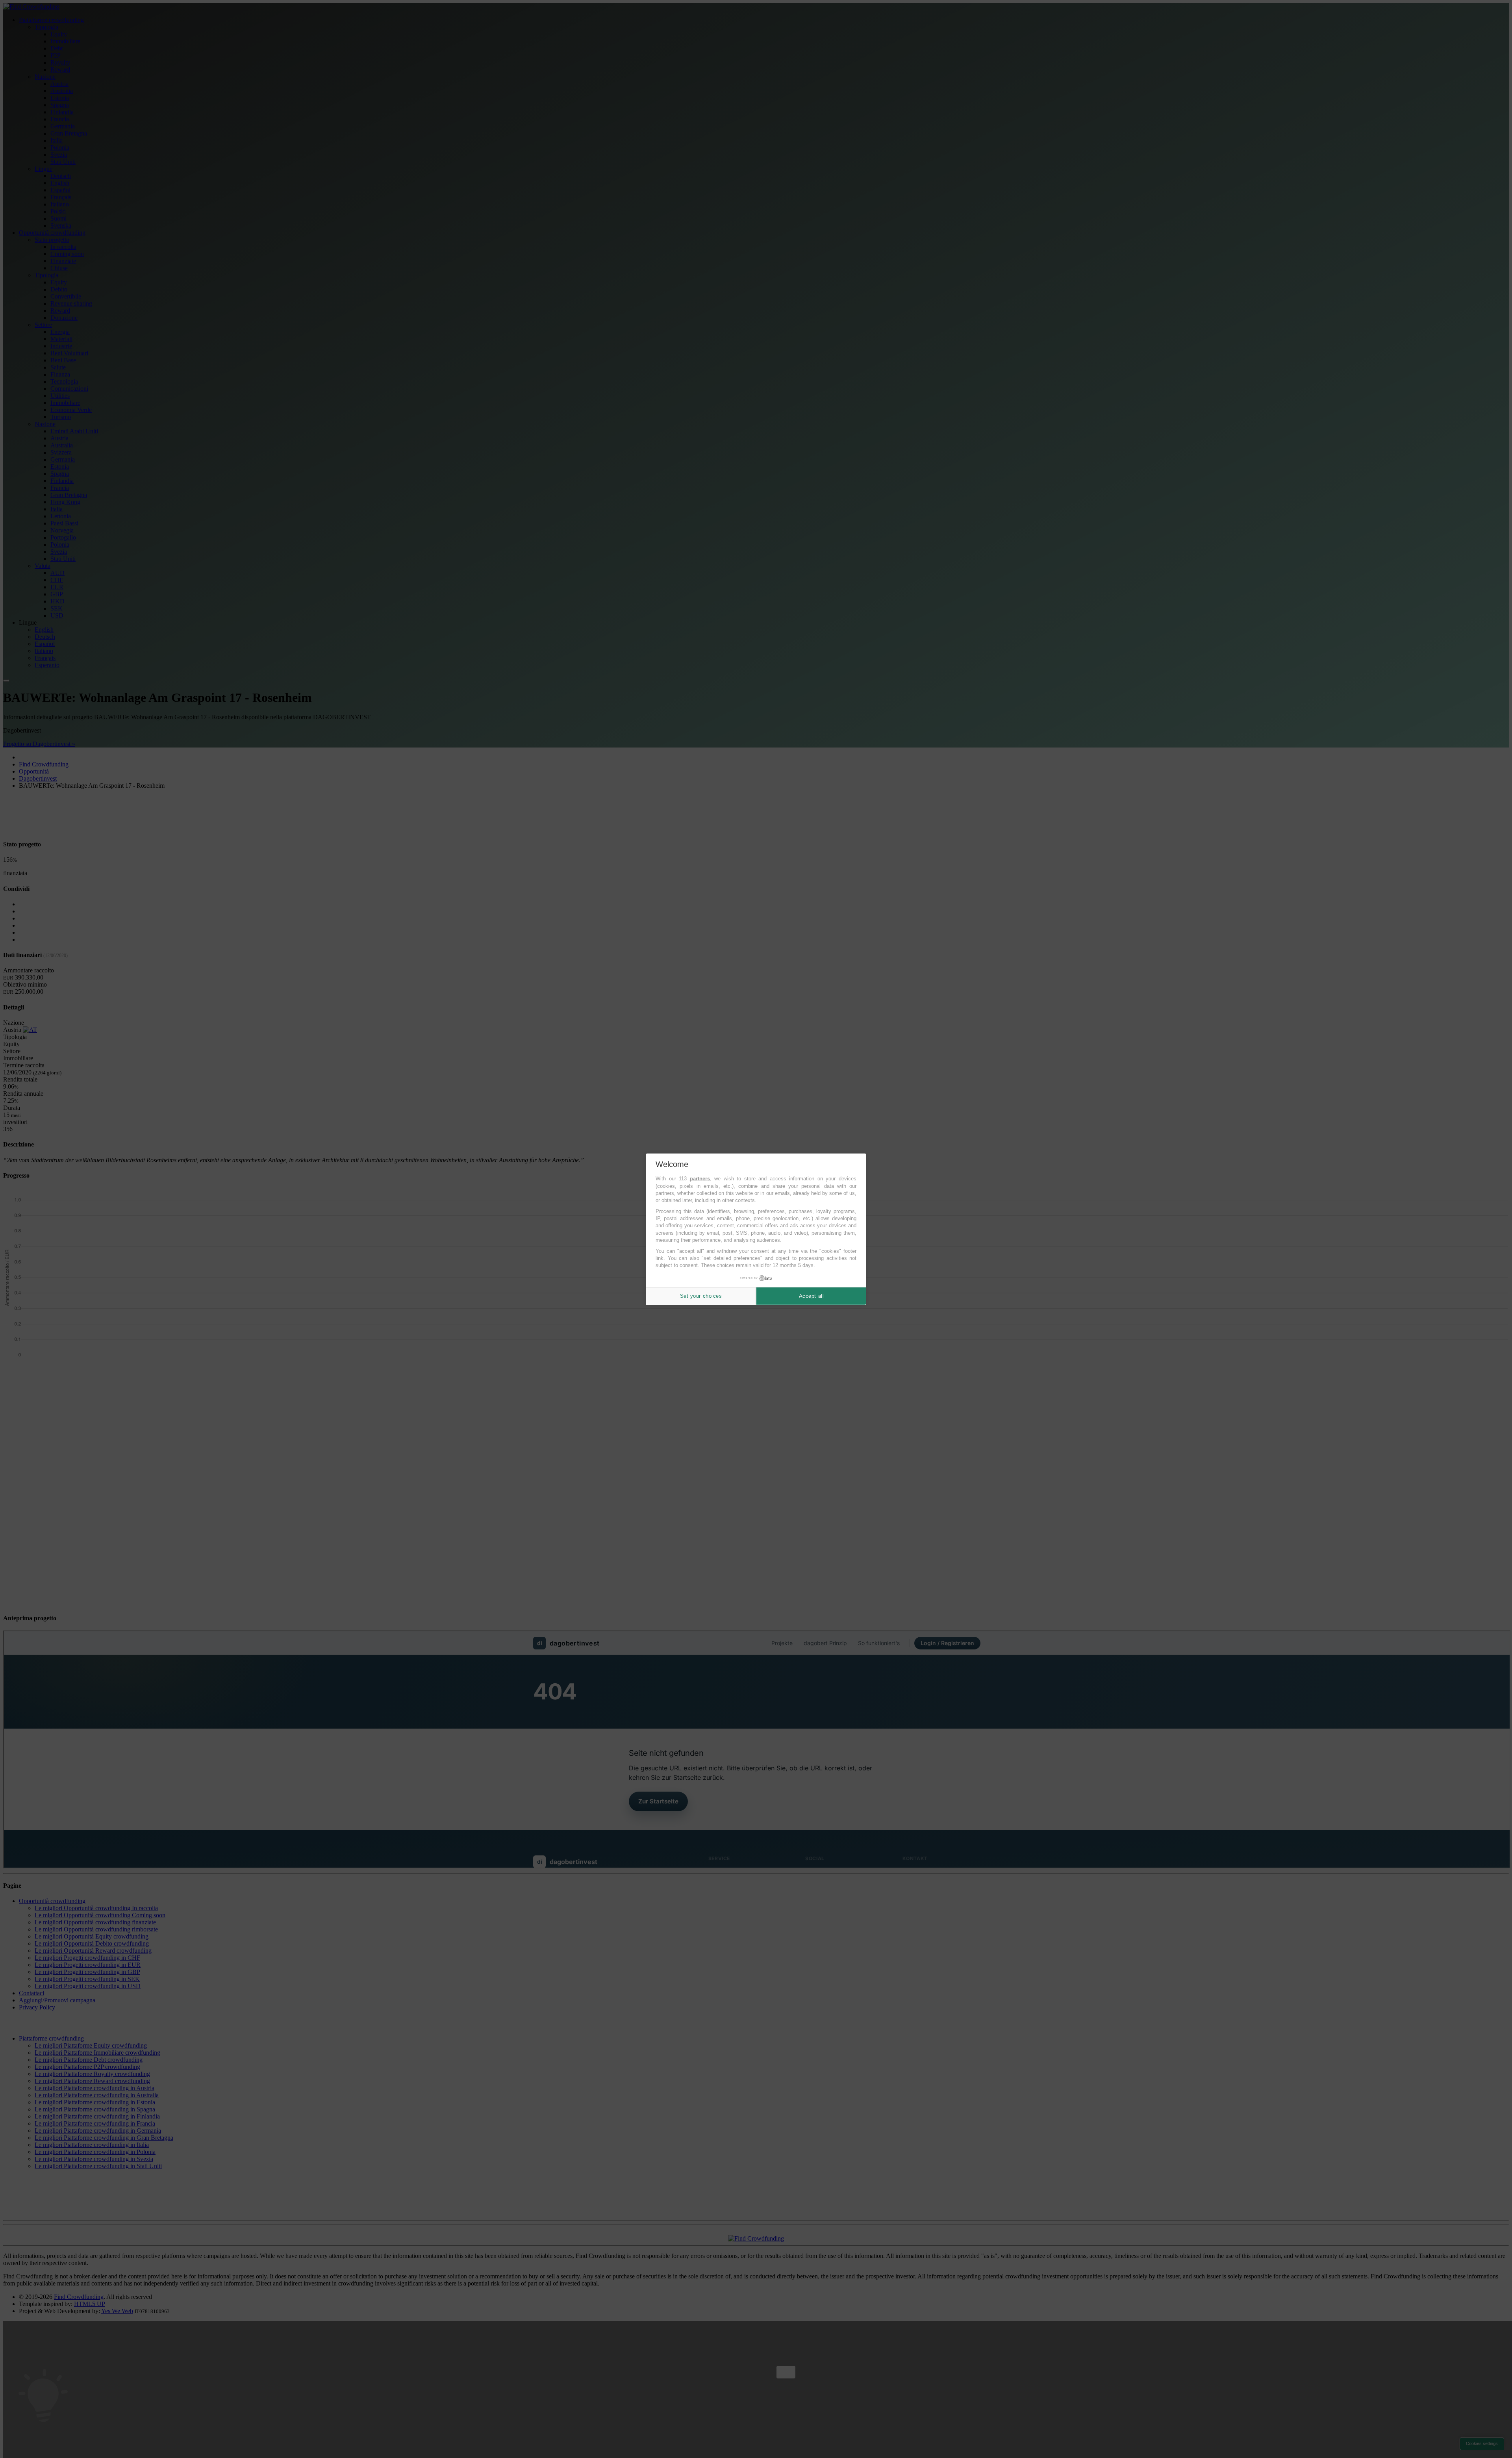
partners (700, 1179)
